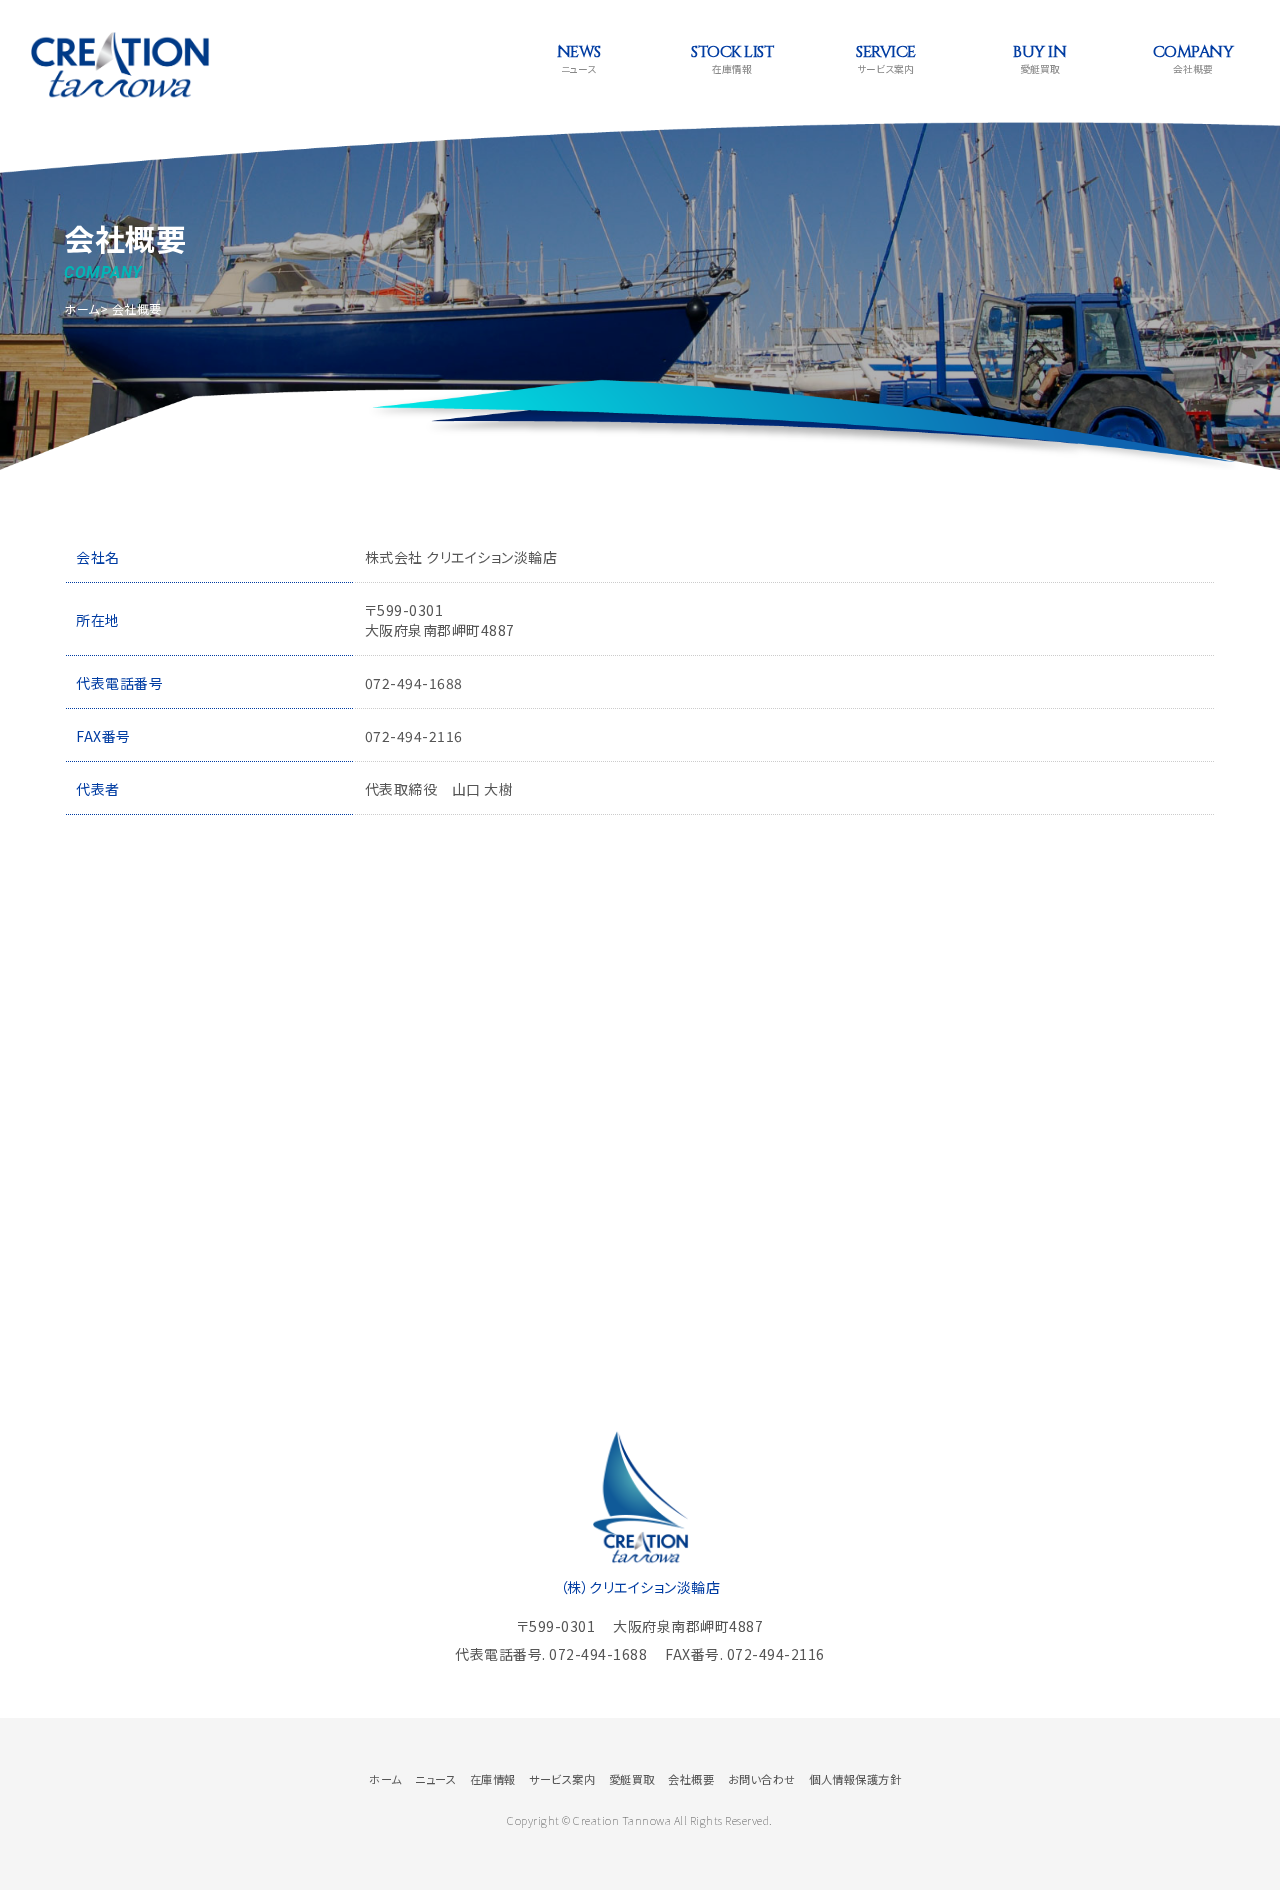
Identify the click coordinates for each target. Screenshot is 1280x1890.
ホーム (82, 308)
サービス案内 (886, 58)
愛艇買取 (1039, 58)
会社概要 (1193, 58)
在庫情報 (732, 58)
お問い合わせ (762, 1779)
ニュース (579, 58)
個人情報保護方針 (855, 1779)
